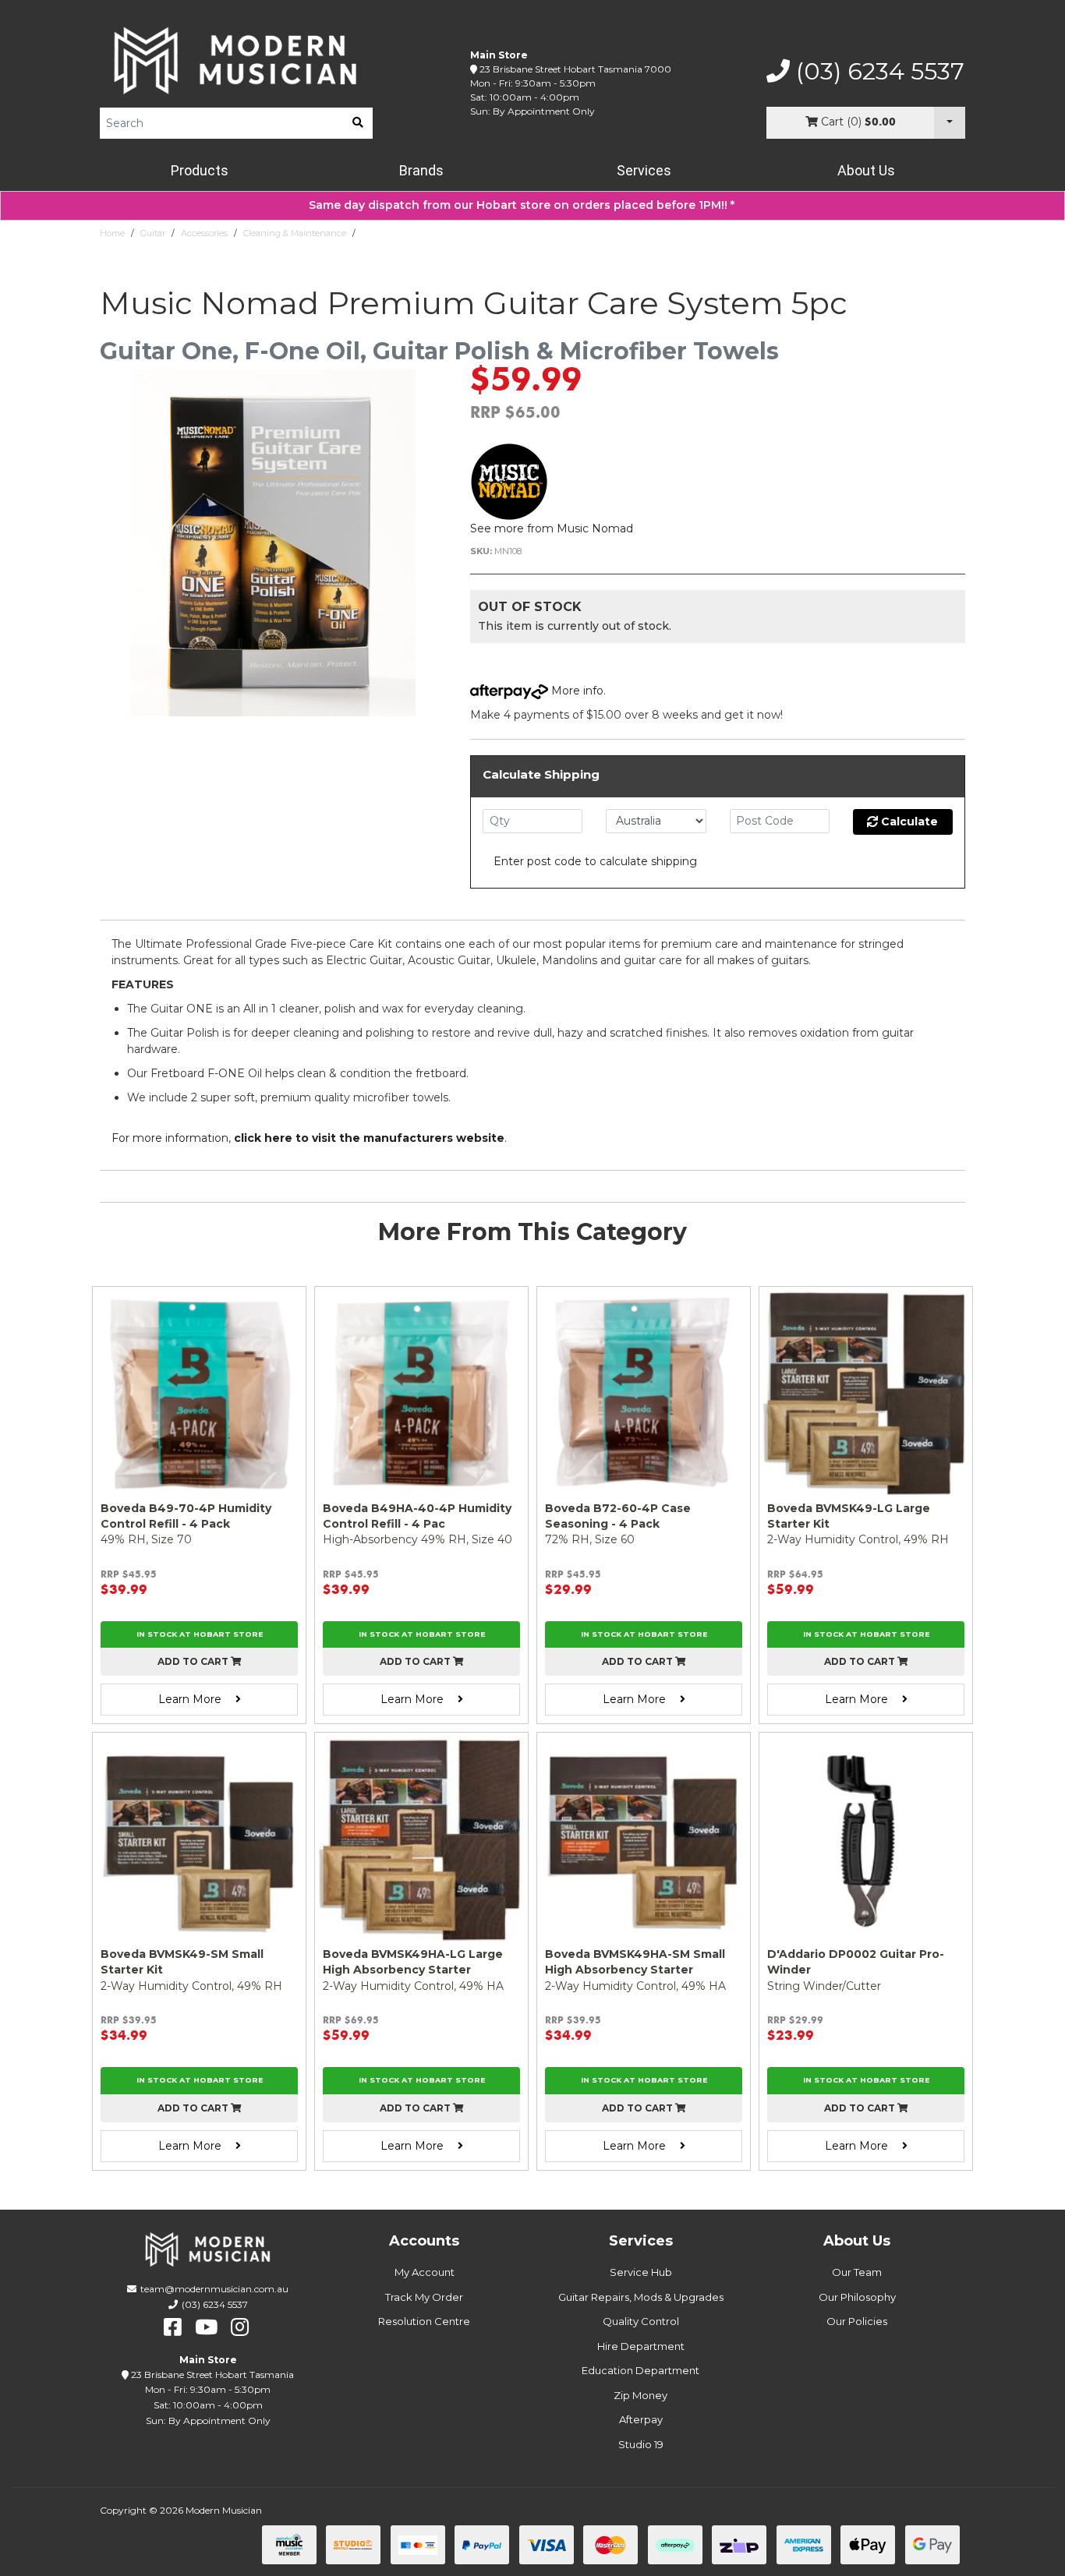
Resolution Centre (424, 2321)
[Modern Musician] (236, 60)
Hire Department (641, 2346)
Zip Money (640, 2395)
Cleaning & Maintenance (295, 233)
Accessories (204, 233)
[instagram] (240, 2327)
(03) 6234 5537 (877, 72)
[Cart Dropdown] (950, 123)
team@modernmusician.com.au (214, 2289)
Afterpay (641, 2419)
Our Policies (857, 2321)
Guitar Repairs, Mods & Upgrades (641, 2297)
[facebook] (173, 2327)
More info (576, 691)
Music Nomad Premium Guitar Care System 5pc (460, 233)
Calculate (908, 822)
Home (112, 233)
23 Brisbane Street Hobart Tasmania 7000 (575, 69)
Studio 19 (641, 2444)
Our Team (857, 2272)
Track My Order (424, 2297)
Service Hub (641, 2272)
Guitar (153, 233)
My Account (425, 2272)
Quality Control (641, 2321)
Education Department (640, 2370)
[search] (358, 123)
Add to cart (194, 1661)
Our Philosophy (857, 2297)
